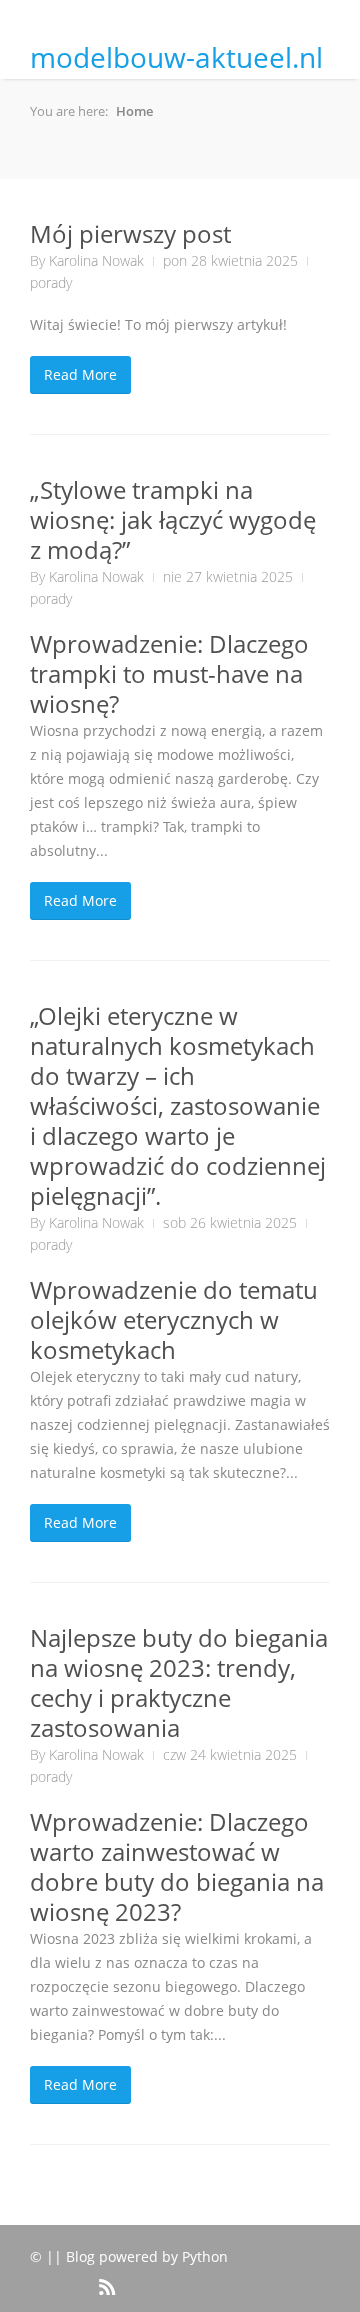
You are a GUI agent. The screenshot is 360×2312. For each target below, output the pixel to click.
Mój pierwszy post (130, 233)
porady (51, 282)
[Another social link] (78, 2276)
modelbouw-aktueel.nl (176, 57)
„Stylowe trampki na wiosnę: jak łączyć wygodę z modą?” (173, 519)
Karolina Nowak (96, 260)
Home (134, 111)
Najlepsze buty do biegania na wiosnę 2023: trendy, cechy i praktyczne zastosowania (179, 1682)
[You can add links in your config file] (46, 2276)
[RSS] (105, 2284)
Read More (80, 374)
